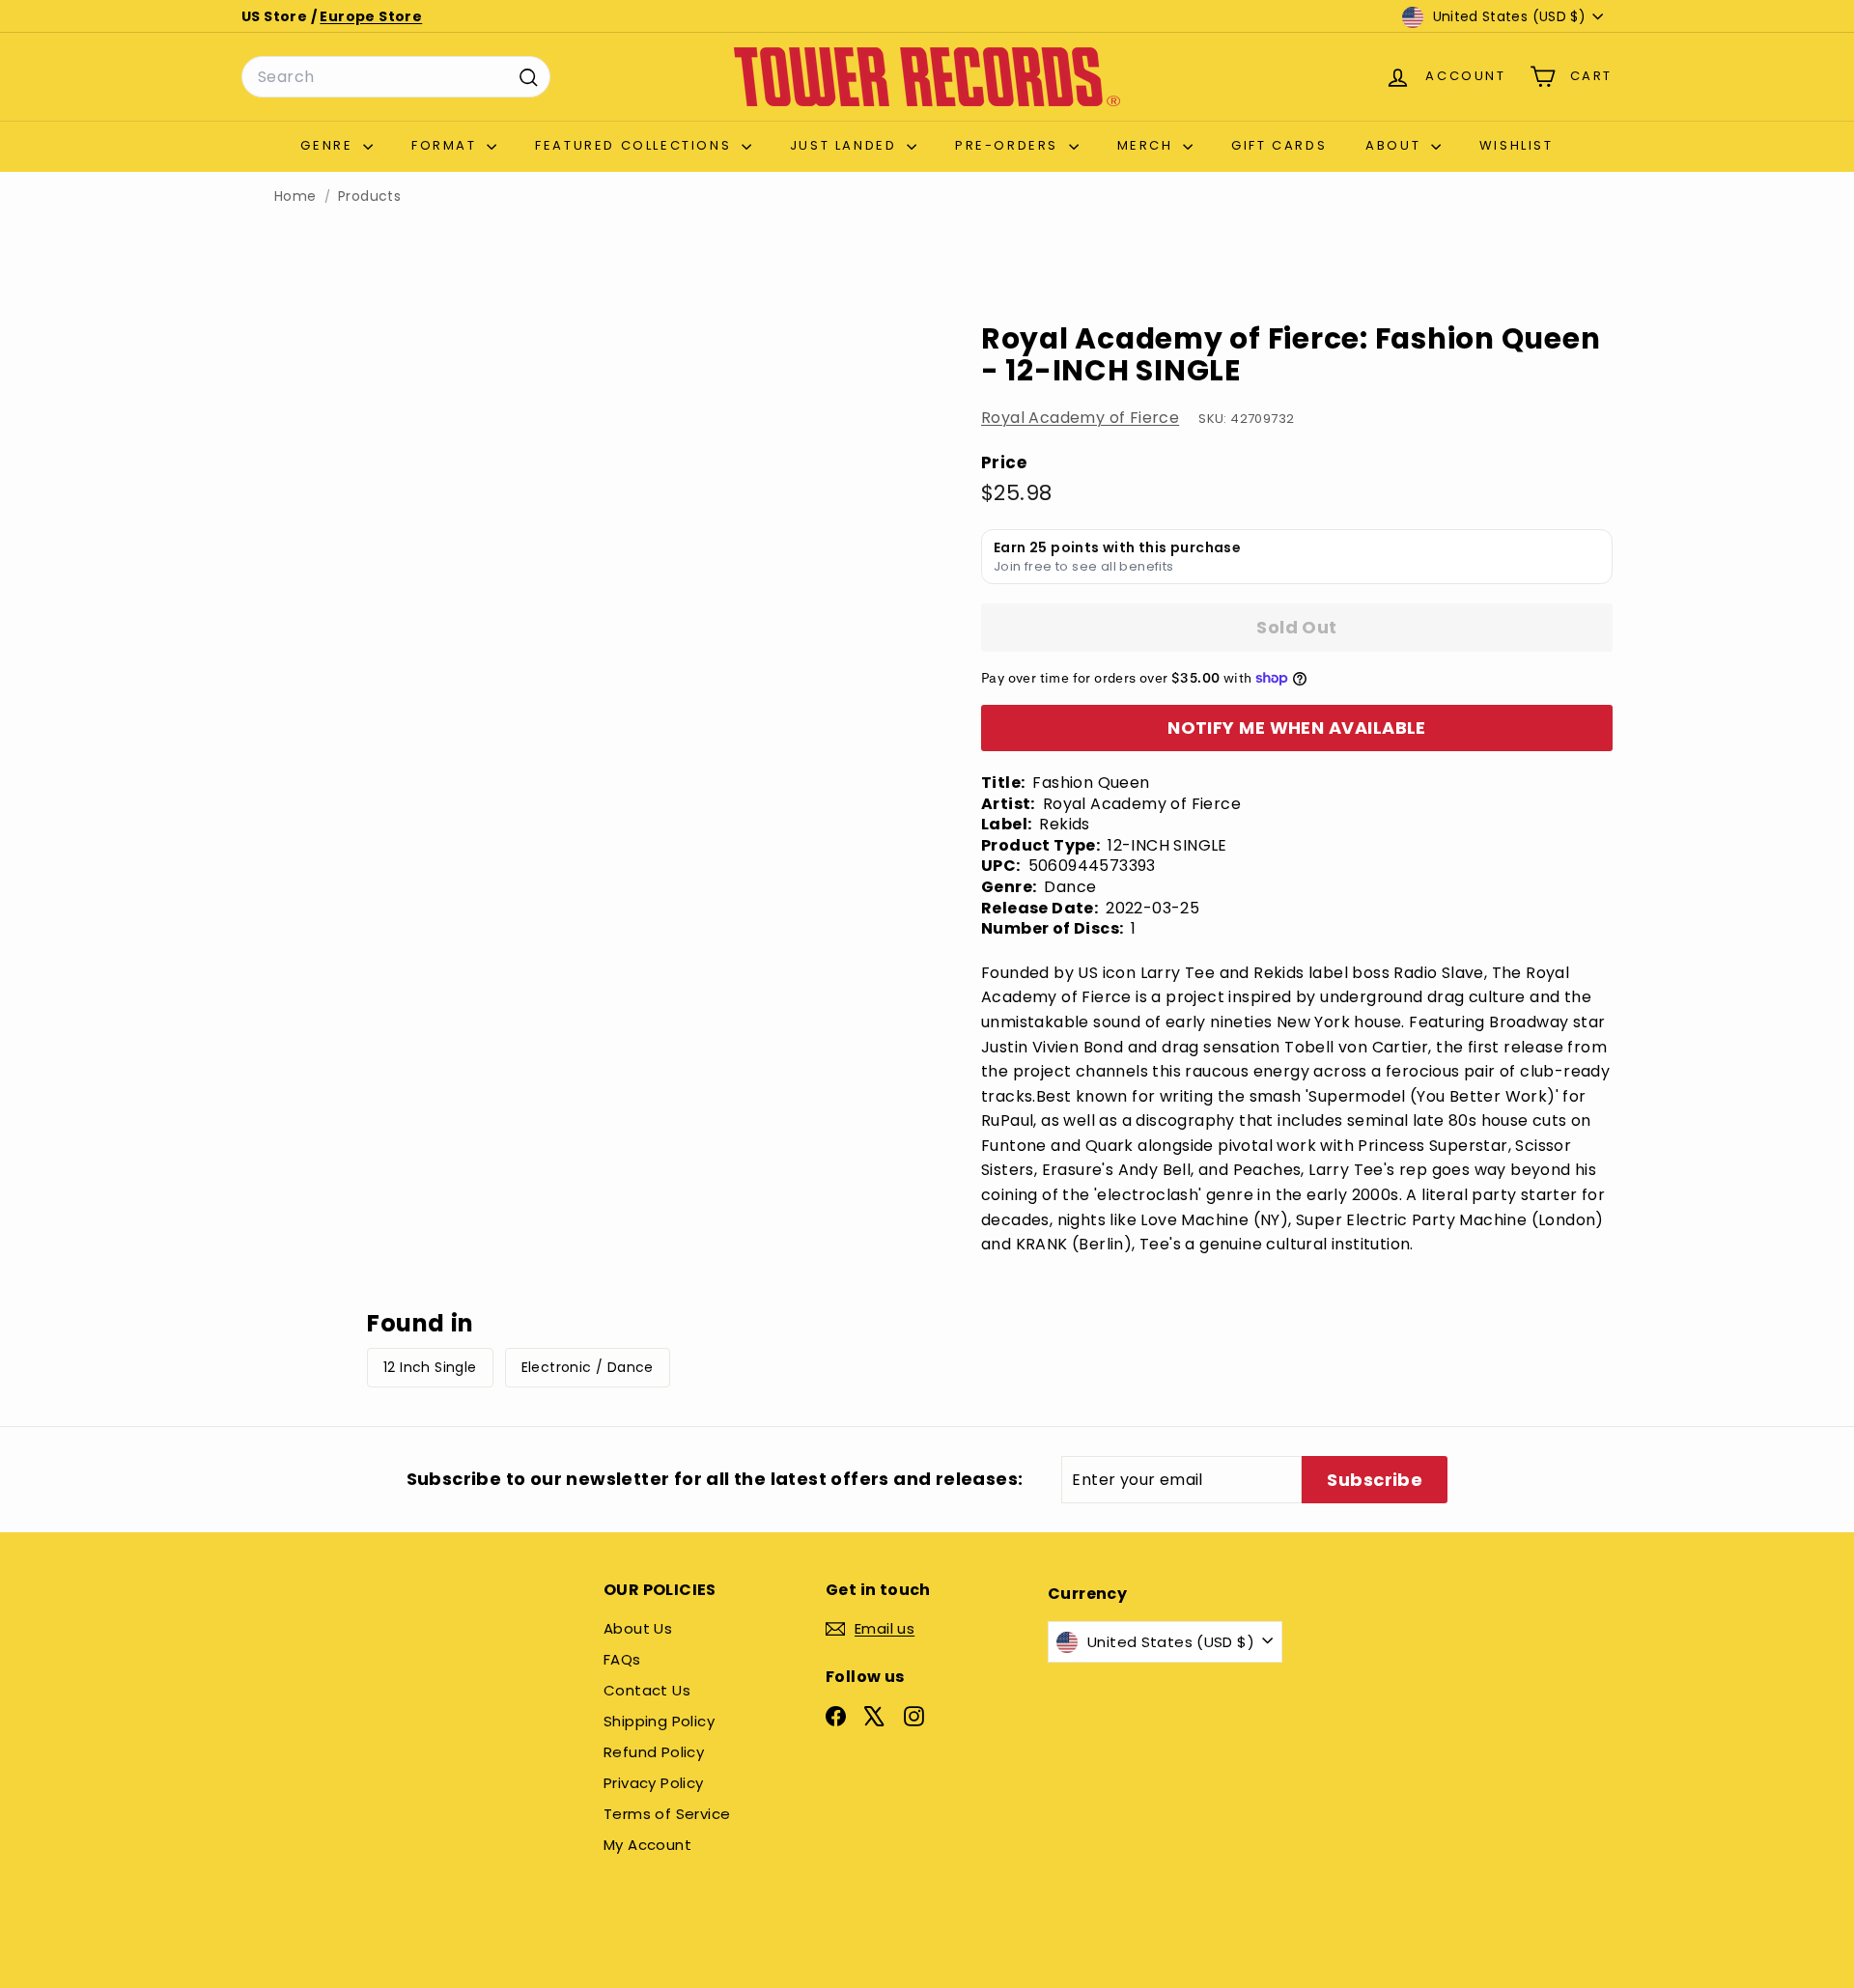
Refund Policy (654, 1752)
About (1396, 145)
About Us (638, 1628)
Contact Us (647, 1690)
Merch (1148, 145)
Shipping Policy (659, 1721)
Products (369, 196)
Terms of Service (667, 1814)
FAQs (622, 1659)
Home (295, 196)
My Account (647, 1845)
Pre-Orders (1010, 145)
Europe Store (371, 16)
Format (447, 145)
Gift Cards (1279, 145)
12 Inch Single (430, 1367)
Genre (329, 145)
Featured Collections (636, 145)
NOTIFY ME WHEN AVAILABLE (1297, 728)
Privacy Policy (654, 1783)
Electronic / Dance (588, 1367)
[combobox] (396, 77)
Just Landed (846, 145)
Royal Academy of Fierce (1080, 418)
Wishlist (1517, 145)
